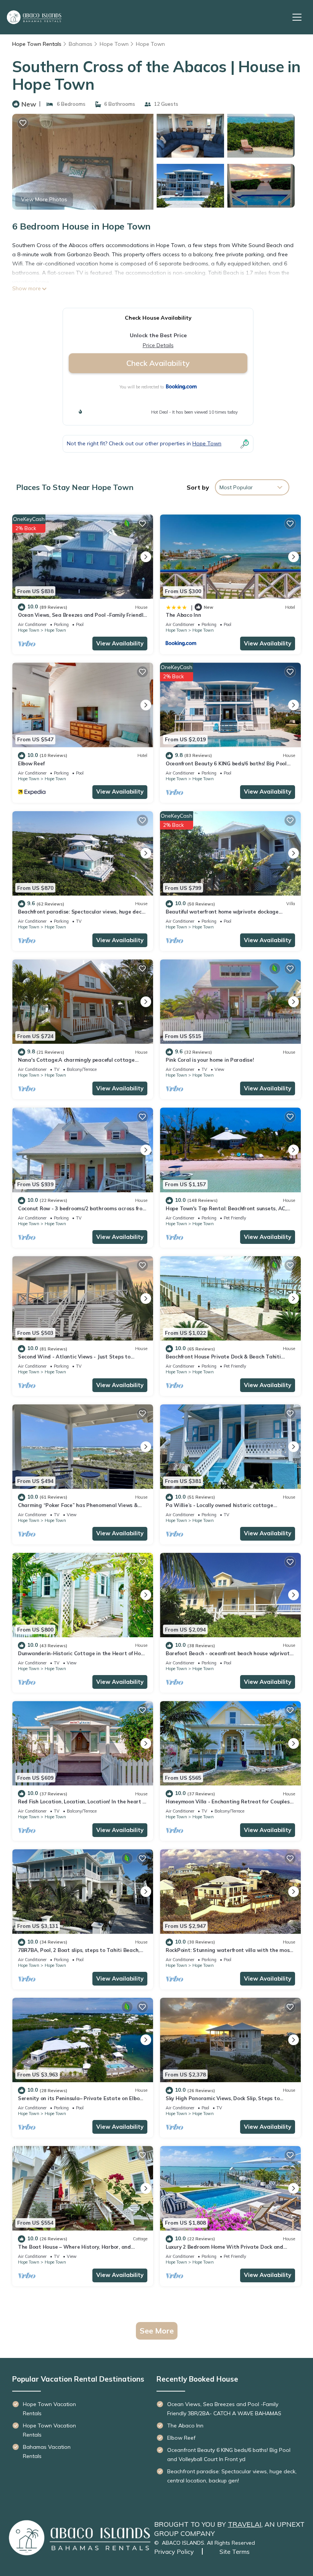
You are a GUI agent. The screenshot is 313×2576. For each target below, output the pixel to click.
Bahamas (81, 44)
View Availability (120, 643)
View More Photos (44, 199)
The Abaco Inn (183, 615)
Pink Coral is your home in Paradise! (210, 1060)
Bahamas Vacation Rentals (47, 2451)
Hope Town (114, 44)
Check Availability (158, 363)
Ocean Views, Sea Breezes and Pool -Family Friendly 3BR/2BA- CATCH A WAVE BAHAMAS (224, 2409)
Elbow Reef (31, 763)
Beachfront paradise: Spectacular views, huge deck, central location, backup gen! (232, 2476)
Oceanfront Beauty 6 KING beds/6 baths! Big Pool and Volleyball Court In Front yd (229, 2455)
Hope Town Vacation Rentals (49, 2409)
